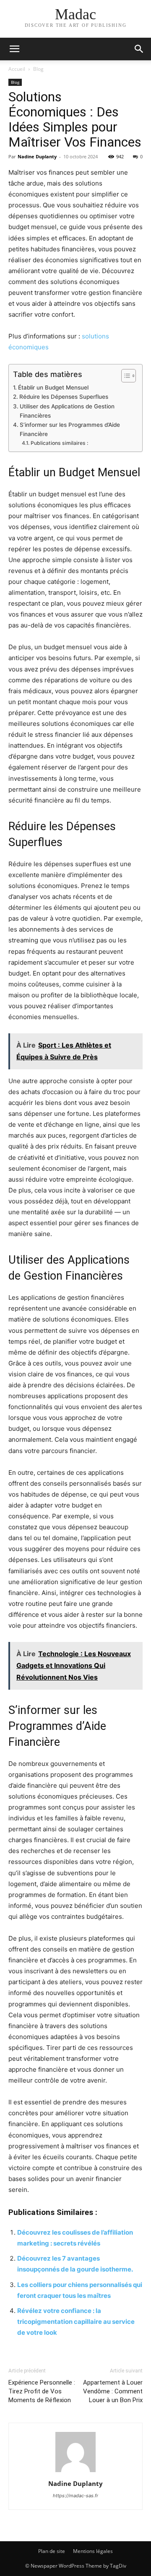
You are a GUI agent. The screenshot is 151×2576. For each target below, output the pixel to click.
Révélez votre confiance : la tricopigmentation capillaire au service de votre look (76, 2322)
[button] (139, 49)
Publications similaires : (59, 443)
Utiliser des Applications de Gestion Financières (67, 411)
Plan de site (52, 2551)
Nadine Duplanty (37, 156)
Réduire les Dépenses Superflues (64, 397)
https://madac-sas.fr (75, 2496)
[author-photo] (75, 2472)
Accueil (17, 69)
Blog (38, 69)
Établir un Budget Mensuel (53, 387)
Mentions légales (93, 2551)
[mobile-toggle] (14, 49)
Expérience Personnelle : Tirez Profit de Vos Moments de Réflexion (42, 2391)
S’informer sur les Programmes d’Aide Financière (70, 429)
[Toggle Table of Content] (124, 376)
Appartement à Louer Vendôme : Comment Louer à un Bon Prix (113, 2391)
